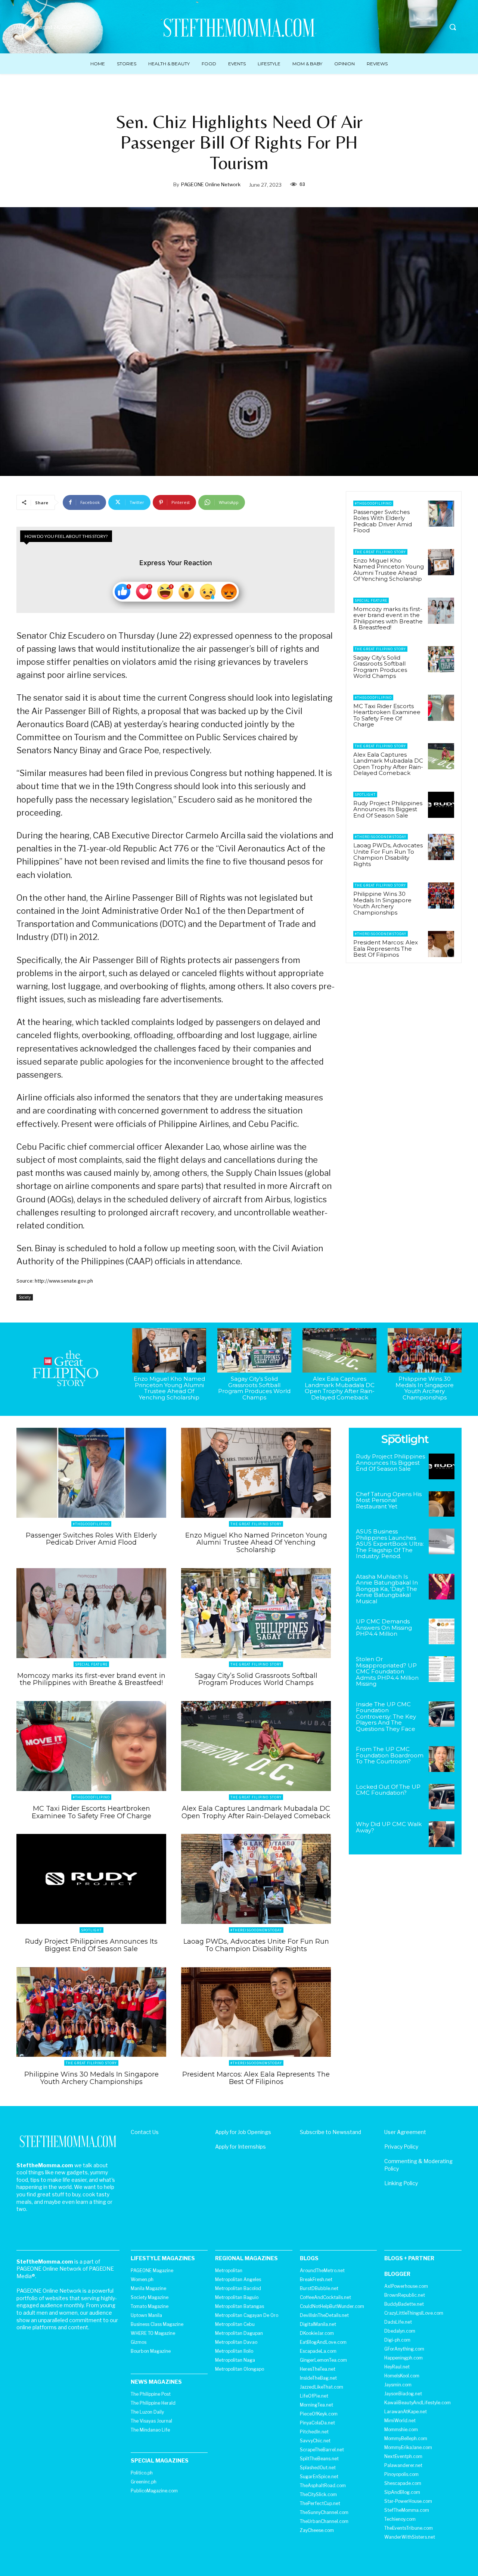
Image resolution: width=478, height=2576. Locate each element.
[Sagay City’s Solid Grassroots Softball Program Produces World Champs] (441, 659)
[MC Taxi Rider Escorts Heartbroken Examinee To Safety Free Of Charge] (441, 708)
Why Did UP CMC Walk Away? (389, 1827)
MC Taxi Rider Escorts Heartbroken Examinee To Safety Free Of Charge (387, 715)
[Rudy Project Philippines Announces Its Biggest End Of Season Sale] (441, 805)
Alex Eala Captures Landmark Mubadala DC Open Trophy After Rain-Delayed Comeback (388, 764)
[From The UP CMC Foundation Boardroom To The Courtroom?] (442, 1759)
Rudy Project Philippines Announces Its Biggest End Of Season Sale (388, 809)
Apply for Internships (240, 2147)
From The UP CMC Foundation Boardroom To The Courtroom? (390, 1755)
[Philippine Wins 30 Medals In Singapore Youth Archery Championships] (441, 895)
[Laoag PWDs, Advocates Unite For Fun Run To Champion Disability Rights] (441, 847)
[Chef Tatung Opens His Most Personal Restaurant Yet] (442, 1504)
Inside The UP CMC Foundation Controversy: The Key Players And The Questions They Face (386, 1717)
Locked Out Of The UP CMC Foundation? (388, 1790)
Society (25, 1297)
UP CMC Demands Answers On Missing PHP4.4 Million (384, 1627)
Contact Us (145, 2132)
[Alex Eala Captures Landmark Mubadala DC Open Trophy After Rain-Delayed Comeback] (441, 756)
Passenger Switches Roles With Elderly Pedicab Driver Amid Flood (383, 521)
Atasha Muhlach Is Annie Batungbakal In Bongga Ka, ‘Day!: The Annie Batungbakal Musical (387, 1589)
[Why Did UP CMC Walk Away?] (442, 1834)
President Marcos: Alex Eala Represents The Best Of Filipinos (386, 949)
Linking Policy (401, 2183)
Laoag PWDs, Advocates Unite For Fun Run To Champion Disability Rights (388, 855)
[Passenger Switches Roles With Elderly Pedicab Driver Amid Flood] (441, 514)
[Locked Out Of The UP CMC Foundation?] (442, 1797)
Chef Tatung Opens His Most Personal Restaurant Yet (389, 1500)
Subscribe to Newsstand (330, 2132)
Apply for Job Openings (243, 2132)
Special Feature (371, 600)
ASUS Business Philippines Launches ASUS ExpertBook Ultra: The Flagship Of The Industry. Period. (390, 1544)
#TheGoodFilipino (373, 503)
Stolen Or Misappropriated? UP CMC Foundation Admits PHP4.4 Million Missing (387, 1671)
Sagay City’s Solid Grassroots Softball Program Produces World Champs (380, 667)
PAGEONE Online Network (211, 184)
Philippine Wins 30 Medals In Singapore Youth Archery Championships (382, 903)
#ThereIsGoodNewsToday (381, 837)
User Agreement (405, 2132)
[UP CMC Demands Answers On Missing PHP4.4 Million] (442, 1631)
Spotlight (365, 795)
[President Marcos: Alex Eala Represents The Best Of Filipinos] (441, 944)
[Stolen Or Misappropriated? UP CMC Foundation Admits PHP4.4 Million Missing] (442, 1669)
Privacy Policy (401, 2147)
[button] (453, 27)
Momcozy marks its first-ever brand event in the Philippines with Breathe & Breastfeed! (388, 618)
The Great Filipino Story (380, 552)
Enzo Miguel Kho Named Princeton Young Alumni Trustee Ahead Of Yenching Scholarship (389, 570)
